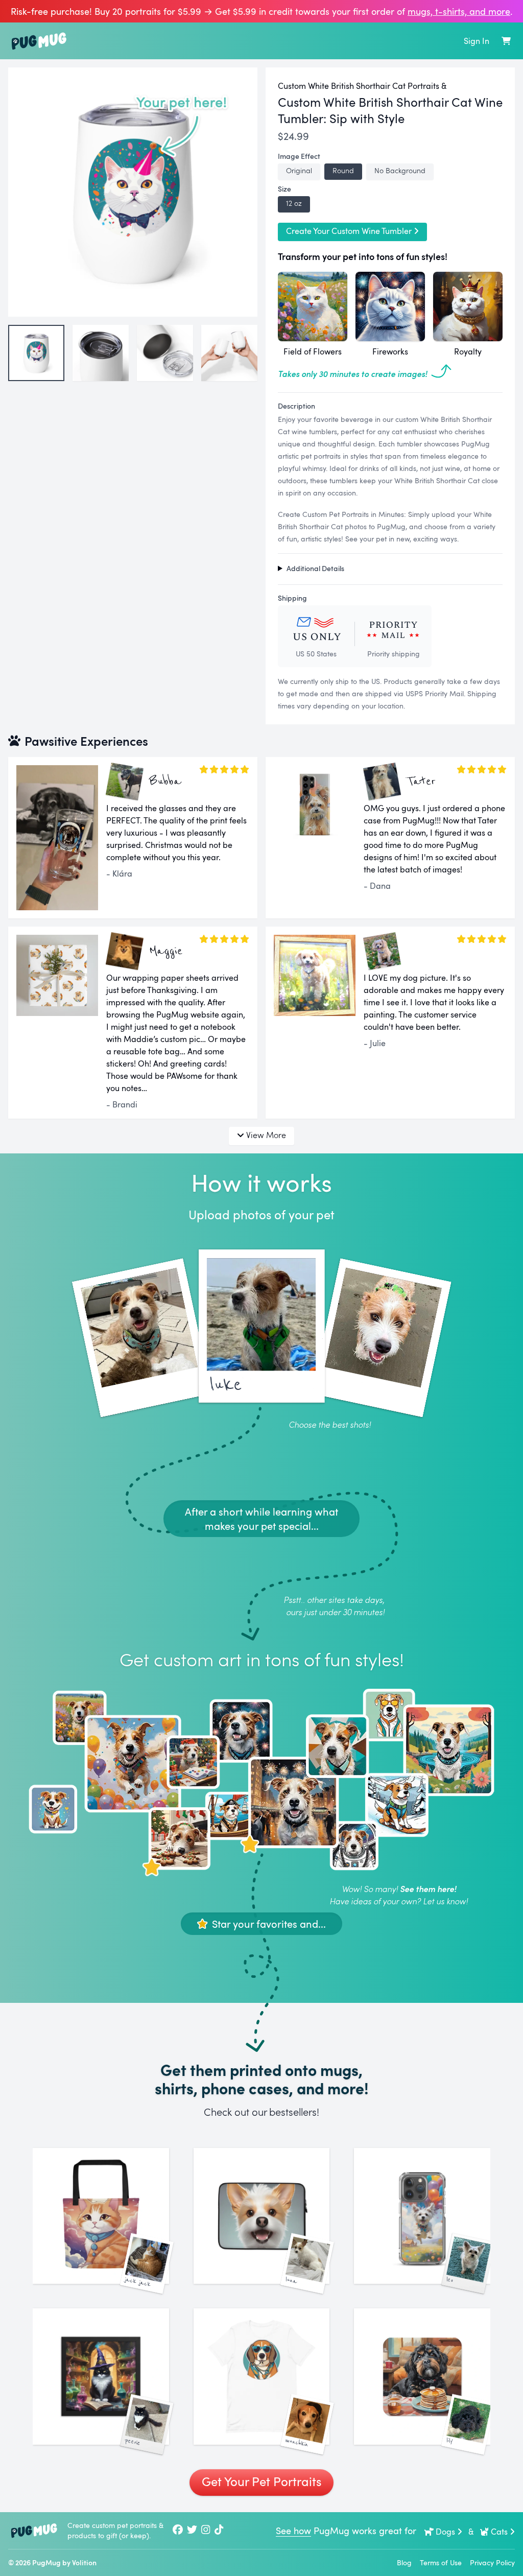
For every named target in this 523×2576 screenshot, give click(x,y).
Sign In (477, 41)
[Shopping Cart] (506, 41)
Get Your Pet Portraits (261, 2481)
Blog (404, 2562)
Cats (499, 2532)
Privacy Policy (492, 2562)
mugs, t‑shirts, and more (459, 11)
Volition (84, 2562)
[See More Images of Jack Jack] (101, 2216)
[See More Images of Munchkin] (262, 2377)
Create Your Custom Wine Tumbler (349, 231)
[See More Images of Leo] (422, 2216)
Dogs (445, 2532)
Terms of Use (441, 2562)
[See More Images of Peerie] (101, 2377)
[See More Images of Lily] (422, 2377)
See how (293, 2531)
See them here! (428, 1889)
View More (266, 1135)
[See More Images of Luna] (262, 2216)
